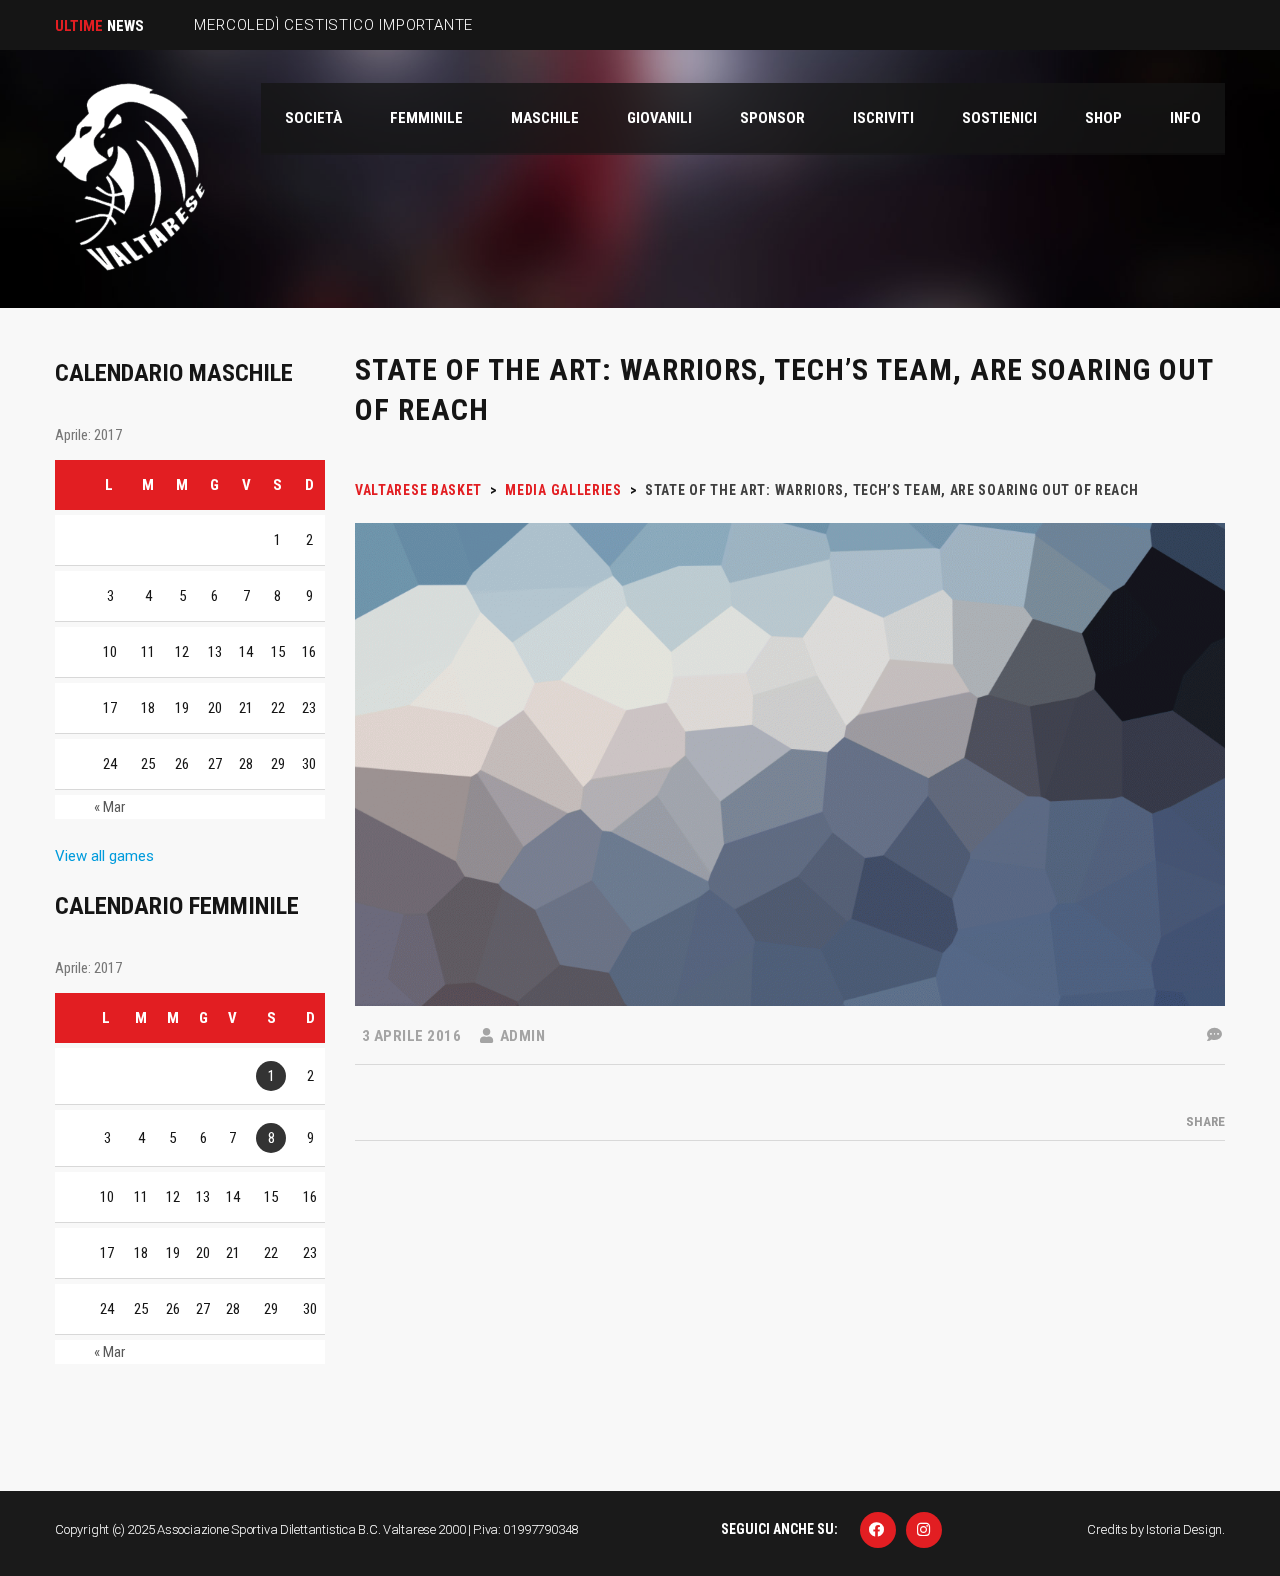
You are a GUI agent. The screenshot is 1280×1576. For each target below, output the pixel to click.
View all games (104, 856)
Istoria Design (1184, 1529)
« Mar (109, 807)
